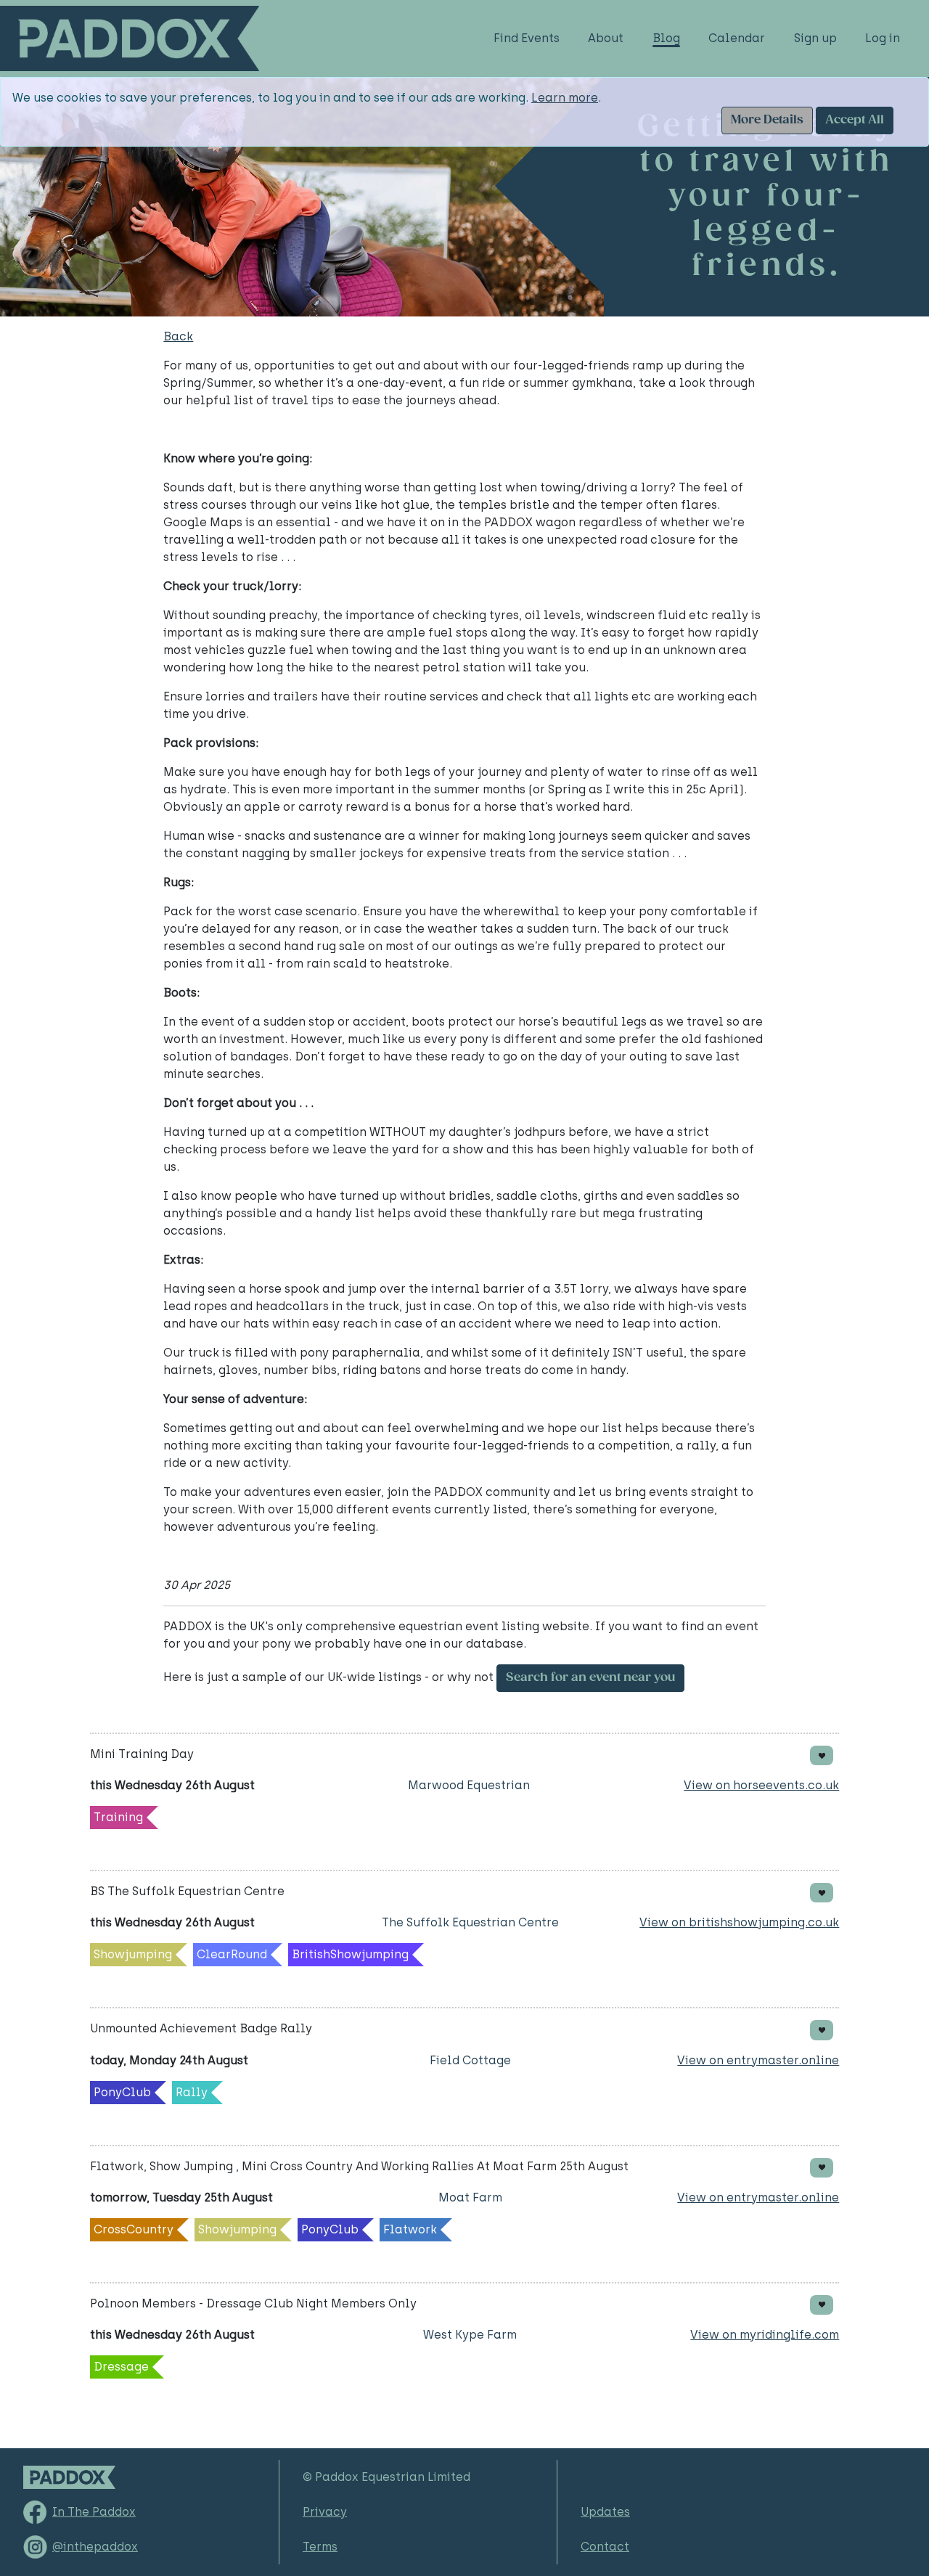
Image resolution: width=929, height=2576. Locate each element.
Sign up (815, 38)
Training (118, 1817)
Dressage (121, 2367)
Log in (883, 38)
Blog (666, 38)
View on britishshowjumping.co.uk (739, 1922)
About (606, 38)
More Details (767, 120)
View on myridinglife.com (765, 2335)
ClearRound (232, 1954)
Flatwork (410, 2229)
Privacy (325, 2512)
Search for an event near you (590, 1678)
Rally (192, 2092)
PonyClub (122, 2092)
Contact (605, 2547)
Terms (320, 2547)
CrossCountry (134, 2229)
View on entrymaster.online (758, 2060)
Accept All (855, 120)
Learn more (565, 98)
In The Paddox (94, 2512)
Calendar (737, 38)
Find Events (527, 38)
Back (178, 336)
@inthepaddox (95, 2547)
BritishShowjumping (350, 1954)
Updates (605, 2512)
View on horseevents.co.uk (761, 1785)
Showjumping (133, 1954)
